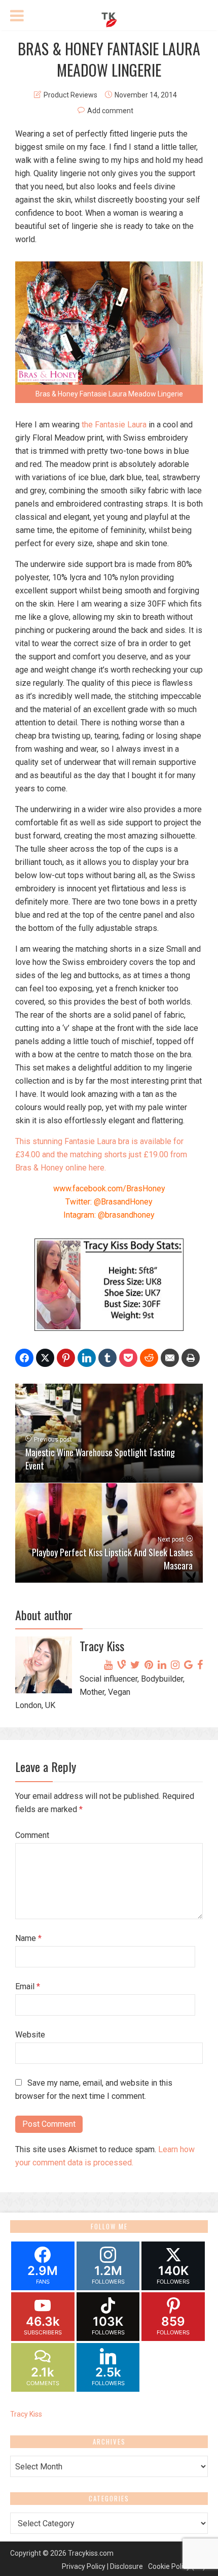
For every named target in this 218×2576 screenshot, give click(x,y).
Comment (32, 1835)
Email (28, 1986)
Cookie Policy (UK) (177, 2566)
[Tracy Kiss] (109, 18)
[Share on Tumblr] (107, 1358)
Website (30, 2035)
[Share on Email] (170, 1358)
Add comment (110, 111)
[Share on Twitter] (45, 1358)
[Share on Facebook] (24, 1358)
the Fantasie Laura (114, 425)
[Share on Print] (191, 1358)
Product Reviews (70, 95)
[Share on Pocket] (128, 1358)
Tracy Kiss (26, 2414)
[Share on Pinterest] (66, 1358)
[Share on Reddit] (149, 1358)
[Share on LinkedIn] (87, 1358)
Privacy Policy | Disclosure (102, 2566)
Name (28, 1938)
